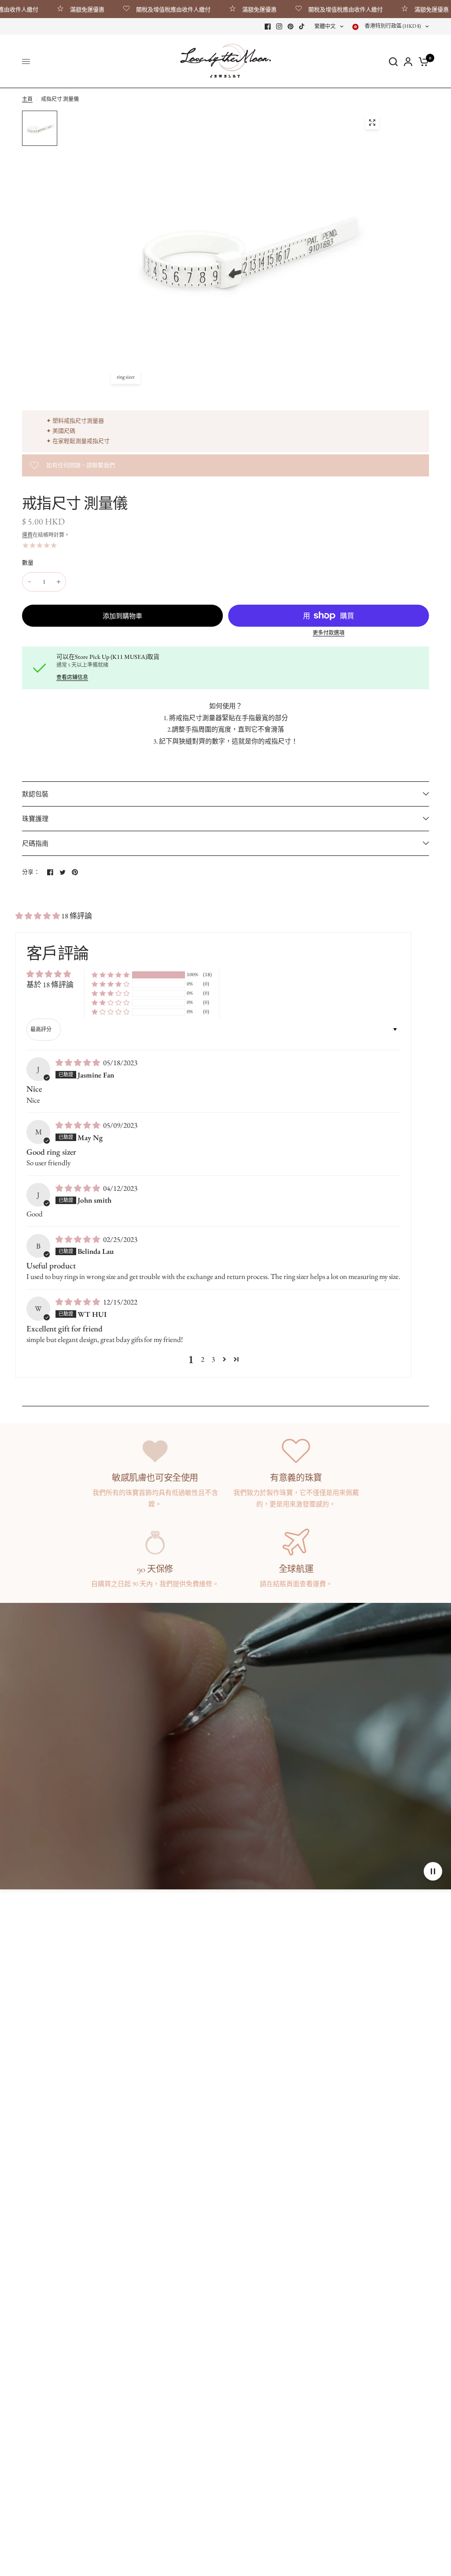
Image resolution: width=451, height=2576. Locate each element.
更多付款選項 (329, 633)
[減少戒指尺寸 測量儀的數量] (30, 582)
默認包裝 (35, 794)
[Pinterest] (291, 26)
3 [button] (213, 1359)
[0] (422, 61)
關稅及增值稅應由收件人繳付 (145, 9)
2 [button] (203, 1359)
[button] (38, 916)
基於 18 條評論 (50, 985)
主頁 (27, 99)
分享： (31, 872)
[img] (78, 1063)
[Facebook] (268, 26)
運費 (27, 535)
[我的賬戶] (408, 61)
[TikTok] (302, 26)
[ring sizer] (372, 123)
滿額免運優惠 (59, 9)
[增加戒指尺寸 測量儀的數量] (59, 582)
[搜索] (393, 61)
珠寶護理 (35, 819)
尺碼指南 (35, 843)
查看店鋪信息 (72, 677)
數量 (28, 563)
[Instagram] (279, 26)
